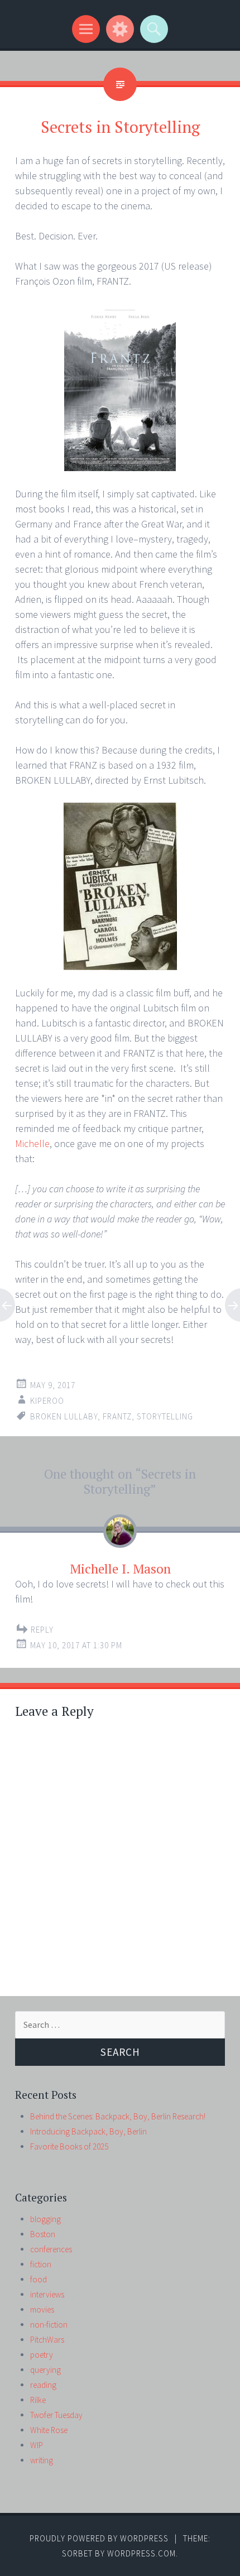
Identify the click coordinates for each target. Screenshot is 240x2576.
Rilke (38, 2400)
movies (42, 2309)
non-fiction (49, 2325)
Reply (42, 1630)
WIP (37, 2445)
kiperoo (47, 1401)
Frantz (117, 1416)
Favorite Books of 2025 (69, 2146)
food (39, 2279)
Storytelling (165, 1416)
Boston (43, 2234)
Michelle (32, 1143)
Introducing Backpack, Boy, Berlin (88, 2131)
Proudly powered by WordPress (99, 2538)
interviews (47, 2294)
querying (45, 2370)
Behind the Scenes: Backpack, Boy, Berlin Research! (118, 2116)
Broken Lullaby (64, 1416)
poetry (42, 2355)
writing (42, 2460)
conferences (51, 2249)
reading (43, 2385)
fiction (41, 2264)
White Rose (49, 2430)
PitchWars (47, 2340)
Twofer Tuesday (56, 2415)
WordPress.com (141, 2553)
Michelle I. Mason (120, 1569)
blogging (45, 2219)
